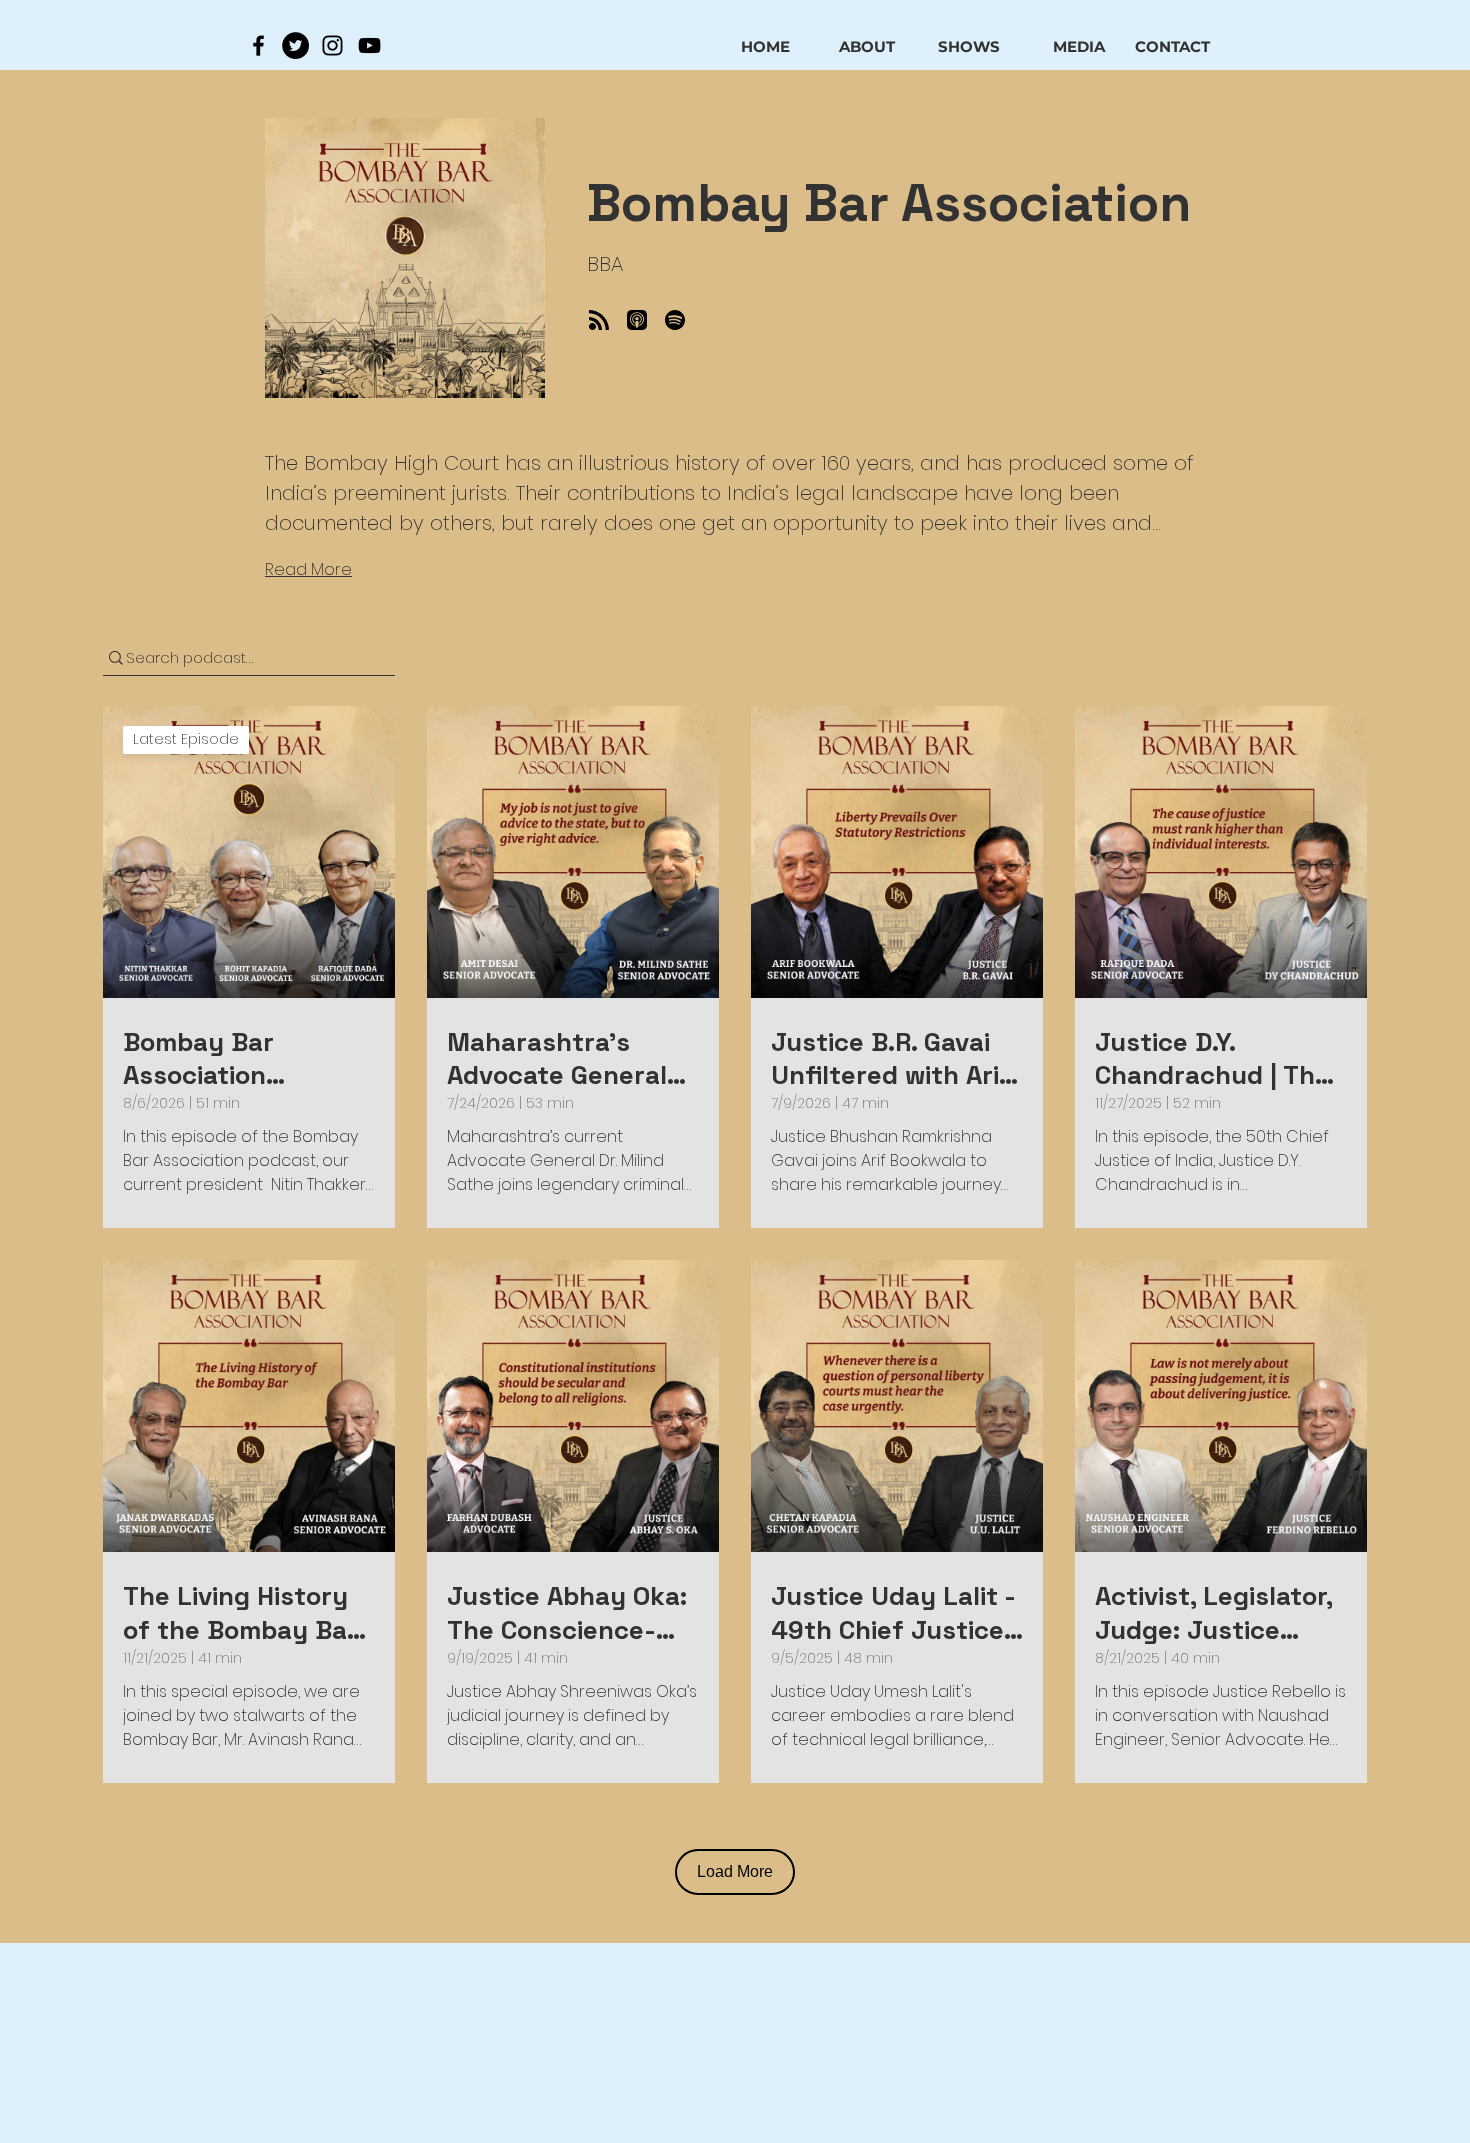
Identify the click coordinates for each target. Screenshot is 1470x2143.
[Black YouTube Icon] (369, 45)
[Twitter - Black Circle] (295, 45)
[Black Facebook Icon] (258, 45)
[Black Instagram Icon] (332, 45)
